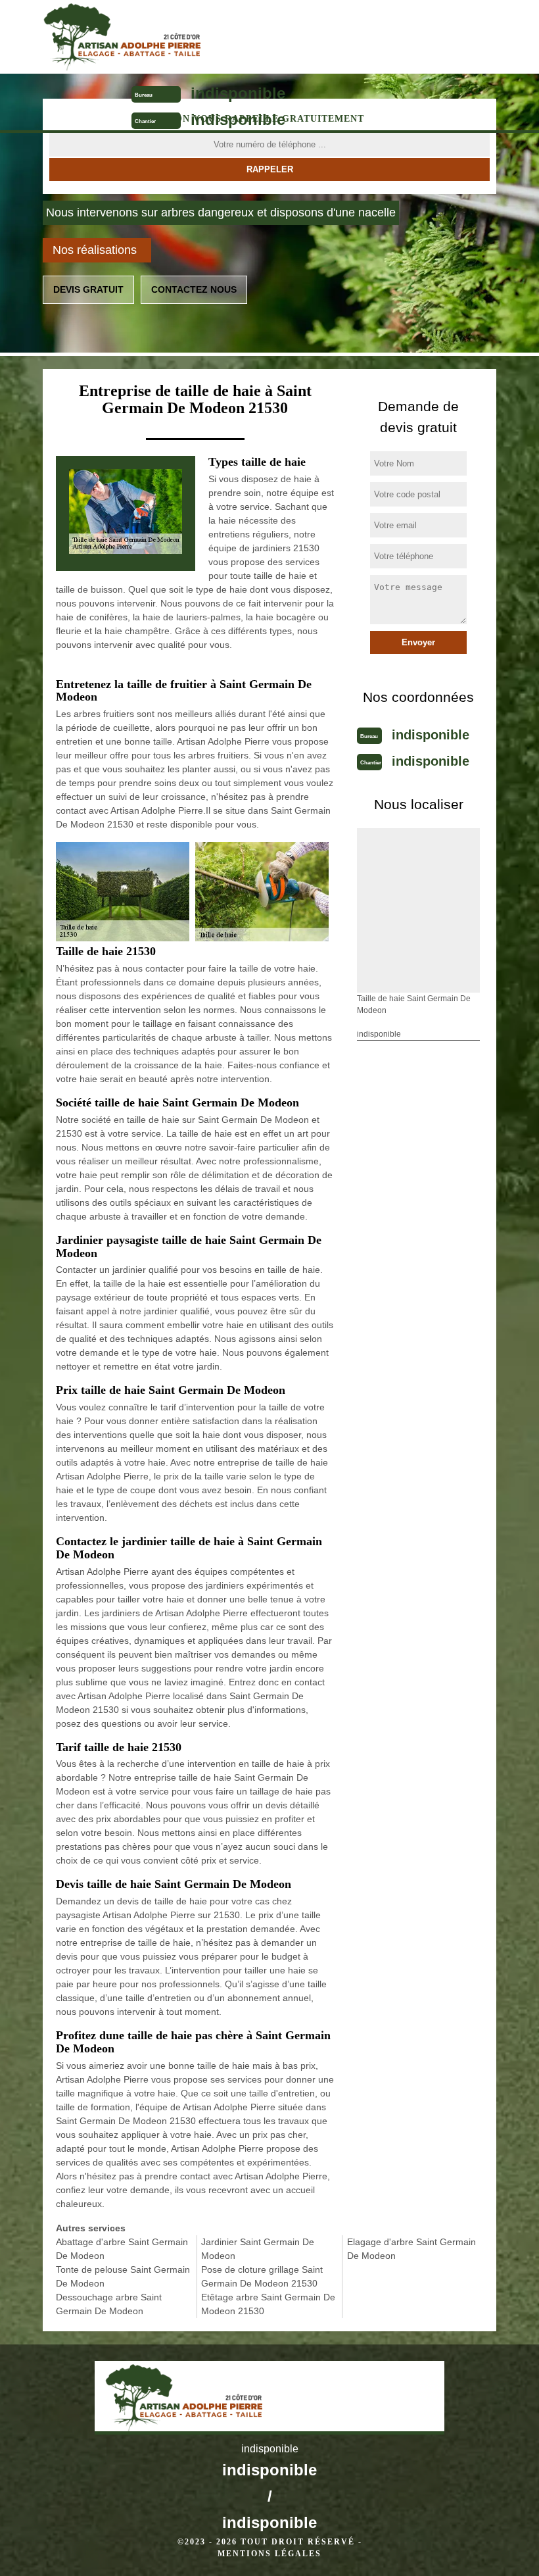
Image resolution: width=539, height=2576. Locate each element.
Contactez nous (194, 289)
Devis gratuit (88, 289)
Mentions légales (269, 2554)
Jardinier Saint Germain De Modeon (258, 2249)
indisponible (238, 93)
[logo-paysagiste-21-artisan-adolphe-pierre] (215, 37)
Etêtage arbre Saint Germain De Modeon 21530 (268, 2304)
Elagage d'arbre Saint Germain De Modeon (411, 2249)
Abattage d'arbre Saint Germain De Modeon (122, 2249)
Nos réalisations (95, 250)
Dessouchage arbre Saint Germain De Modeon (109, 2304)
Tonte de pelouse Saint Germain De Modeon (123, 2276)
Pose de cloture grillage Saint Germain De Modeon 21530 (262, 2276)
